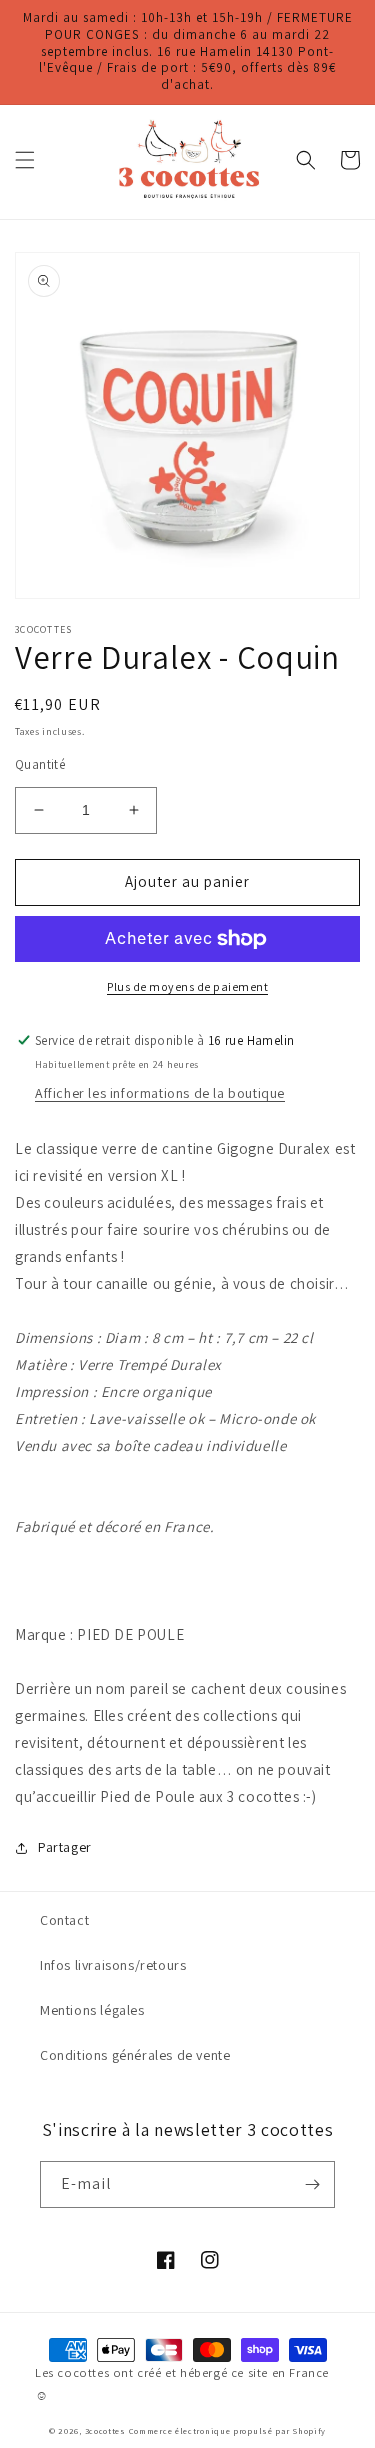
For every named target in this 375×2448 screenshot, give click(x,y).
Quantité (40, 764)
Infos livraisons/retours (113, 1965)
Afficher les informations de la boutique (160, 1093)
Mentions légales (92, 2010)
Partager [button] (65, 1847)
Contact (64, 1920)
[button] (25, 160)
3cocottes (105, 2430)
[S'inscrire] (312, 2184)
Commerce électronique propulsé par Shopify (227, 2430)
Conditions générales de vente (135, 2055)
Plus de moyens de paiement (187, 986)
